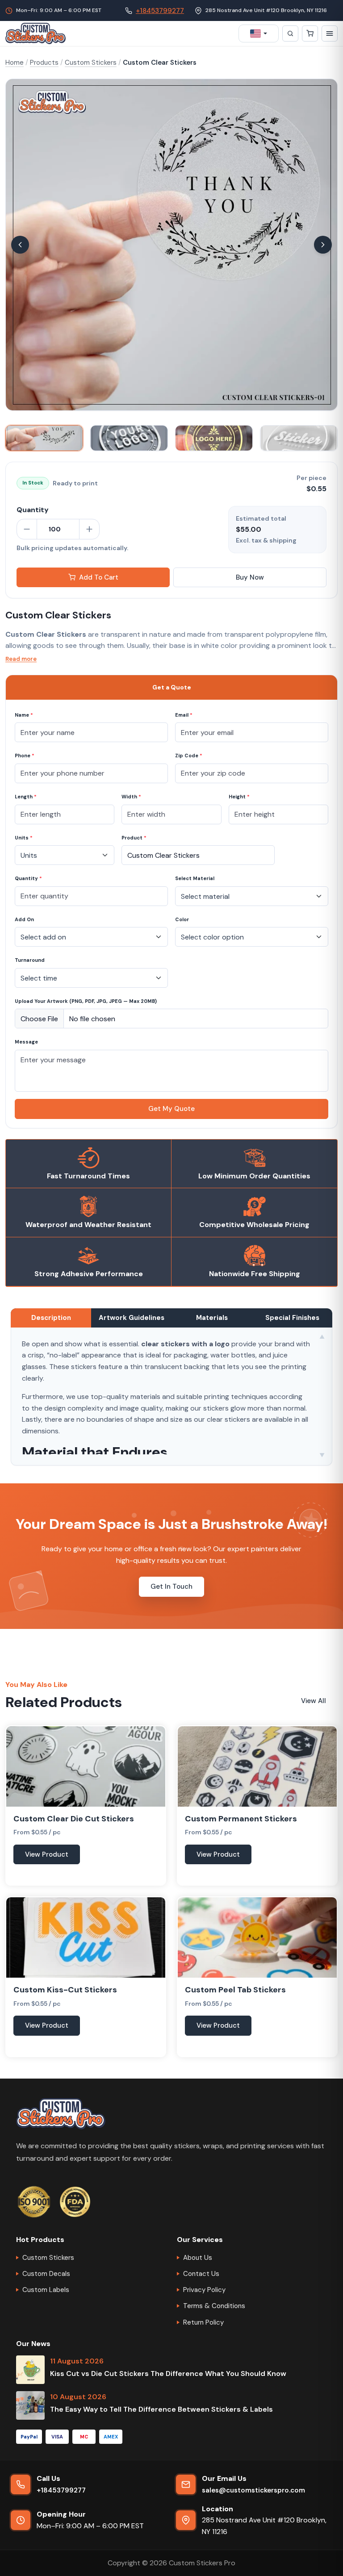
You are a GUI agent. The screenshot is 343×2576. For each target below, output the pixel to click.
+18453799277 (160, 11)
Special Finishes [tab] (292, 1318)
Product (134, 838)
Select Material (195, 878)
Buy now (250, 577)
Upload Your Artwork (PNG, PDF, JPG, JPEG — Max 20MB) (86, 1001)
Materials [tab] (212, 1318)
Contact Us (201, 2274)
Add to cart (99, 577)
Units (24, 838)
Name (24, 715)
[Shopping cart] (310, 33)
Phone (25, 756)
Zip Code (189, 756)
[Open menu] (330, 33)
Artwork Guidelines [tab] (132, 1318)
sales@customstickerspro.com (253, 2490)
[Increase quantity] (89, 529)
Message (26, 1042)
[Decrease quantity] (27, 529)
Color (182, 919)
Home (15, 63)
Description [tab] (51, 1318)
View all (314, 1701)
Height (239, 797)
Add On (24, 919)
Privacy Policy (204, 2290)
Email (184, 715)
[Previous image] (20, 245)
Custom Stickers (91, 63)
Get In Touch (171, 1587)
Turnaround (30, 960)
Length (26, 797)
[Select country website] (259, 33)
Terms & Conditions (214, 2306)
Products (44, 63)
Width (131, 797)
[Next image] (323, 245)
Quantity (28, 878)
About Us (198, 2258)
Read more (21, 659)
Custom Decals (46, 2274)
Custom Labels (46, 2290)
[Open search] (290, 33)
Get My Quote (171, 1109)
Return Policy (203, 2322)
